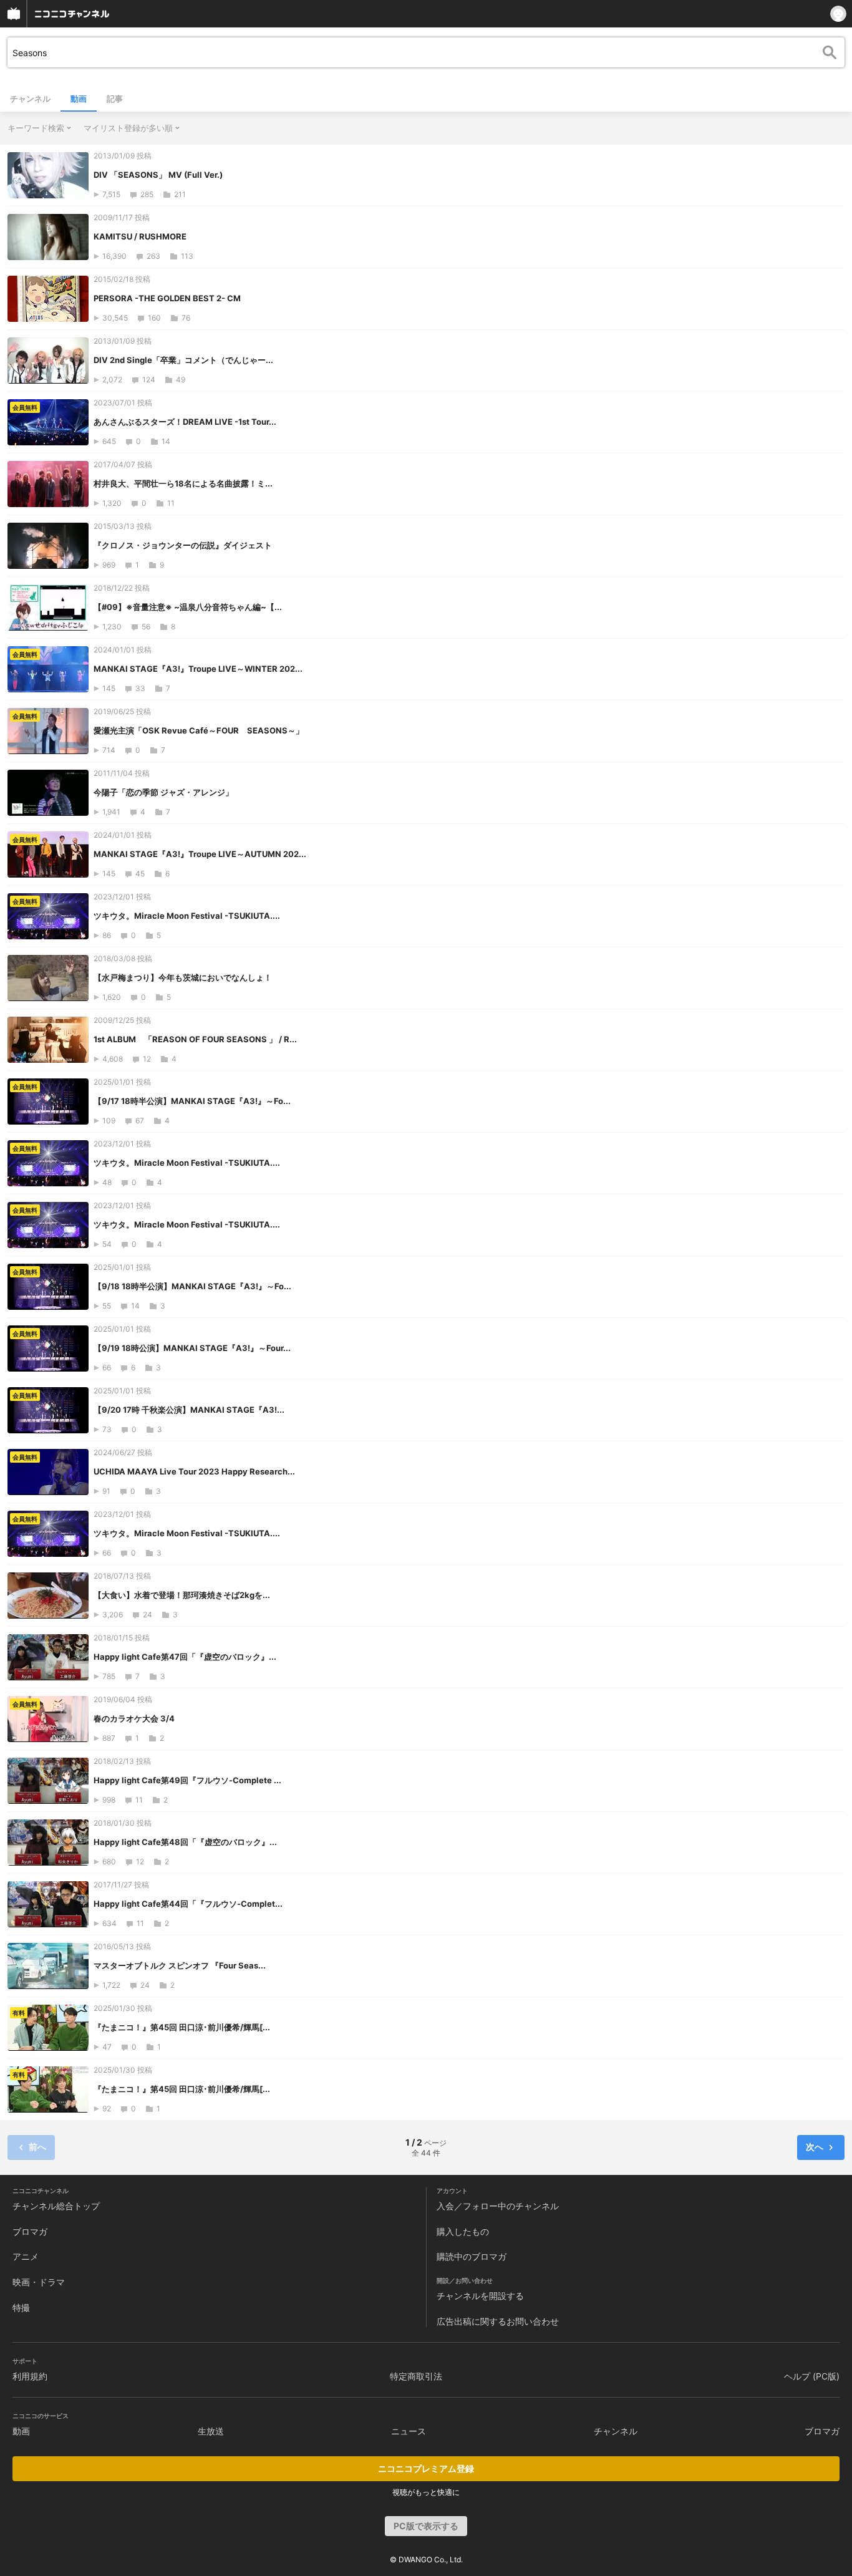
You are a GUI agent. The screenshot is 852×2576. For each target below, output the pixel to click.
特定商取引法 (416, 2376)
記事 (115, 99)
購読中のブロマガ (472, 2256)
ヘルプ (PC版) (812, 2376)
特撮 (21, 2307)
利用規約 (30, 2376)
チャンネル (30, 99)
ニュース (409, 2431)
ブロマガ (30, 2231)
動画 (79, 99)
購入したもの (463, 2231)
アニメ (26, 2256)
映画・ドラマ (39, 2282)
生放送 (211, 2431)
